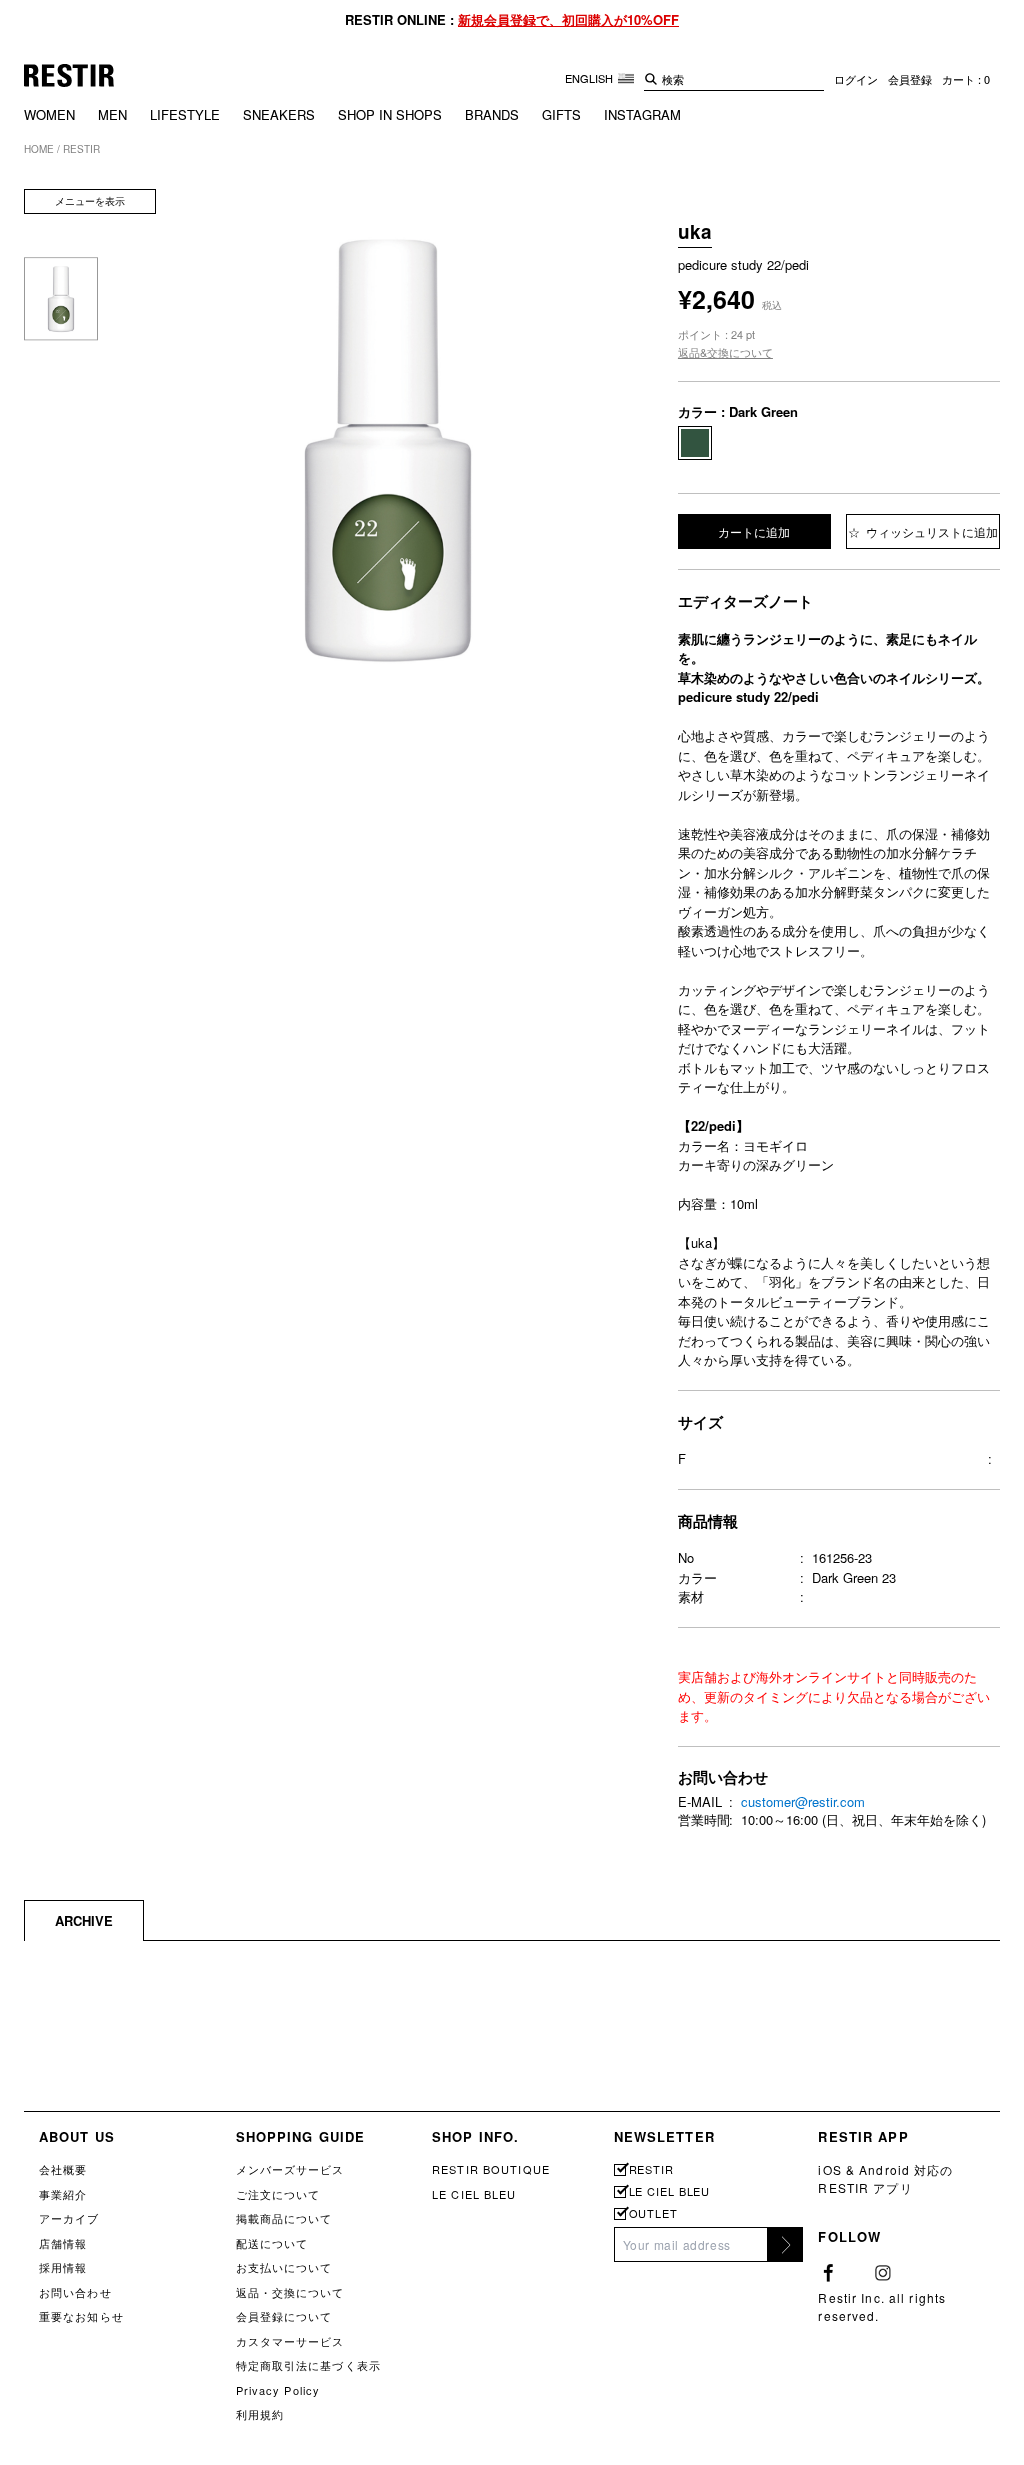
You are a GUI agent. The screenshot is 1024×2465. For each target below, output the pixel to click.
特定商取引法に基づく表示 (308, 2365)
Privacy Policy (278, 2390)
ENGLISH (590, 78)
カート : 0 (966, 79)
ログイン (856, 79)
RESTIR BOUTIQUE (491, 2169)
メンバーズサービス (290, 2169)
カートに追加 (754, 531)
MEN (112, 114)
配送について (272, 2243)
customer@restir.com (803, 1801)
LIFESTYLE (185, 114)
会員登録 (910, 79)
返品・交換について (290, 2292)
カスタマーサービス (290, 2341)
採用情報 (63, 2267)
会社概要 (63, 2169)
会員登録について (284, 2316)
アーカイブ (69, 2218)
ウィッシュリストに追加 (930, 531)
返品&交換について (725, 352)
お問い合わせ (75, 2292)
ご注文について (278, 2194)
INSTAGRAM (642, 114)
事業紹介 (63, 2194)
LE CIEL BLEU (474, 2194)
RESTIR (651, 2169)
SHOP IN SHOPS (390, 114)
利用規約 (260, 2414)
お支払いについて (284, 2267)
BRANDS (492, 114)
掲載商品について (284, 2218)
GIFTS (561, 114)
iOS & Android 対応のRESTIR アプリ (885, 2178)
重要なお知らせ (81, 2316)
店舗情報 (63, 2243)
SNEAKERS (279, 114)
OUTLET (653, 2213)
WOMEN (49, 114)
